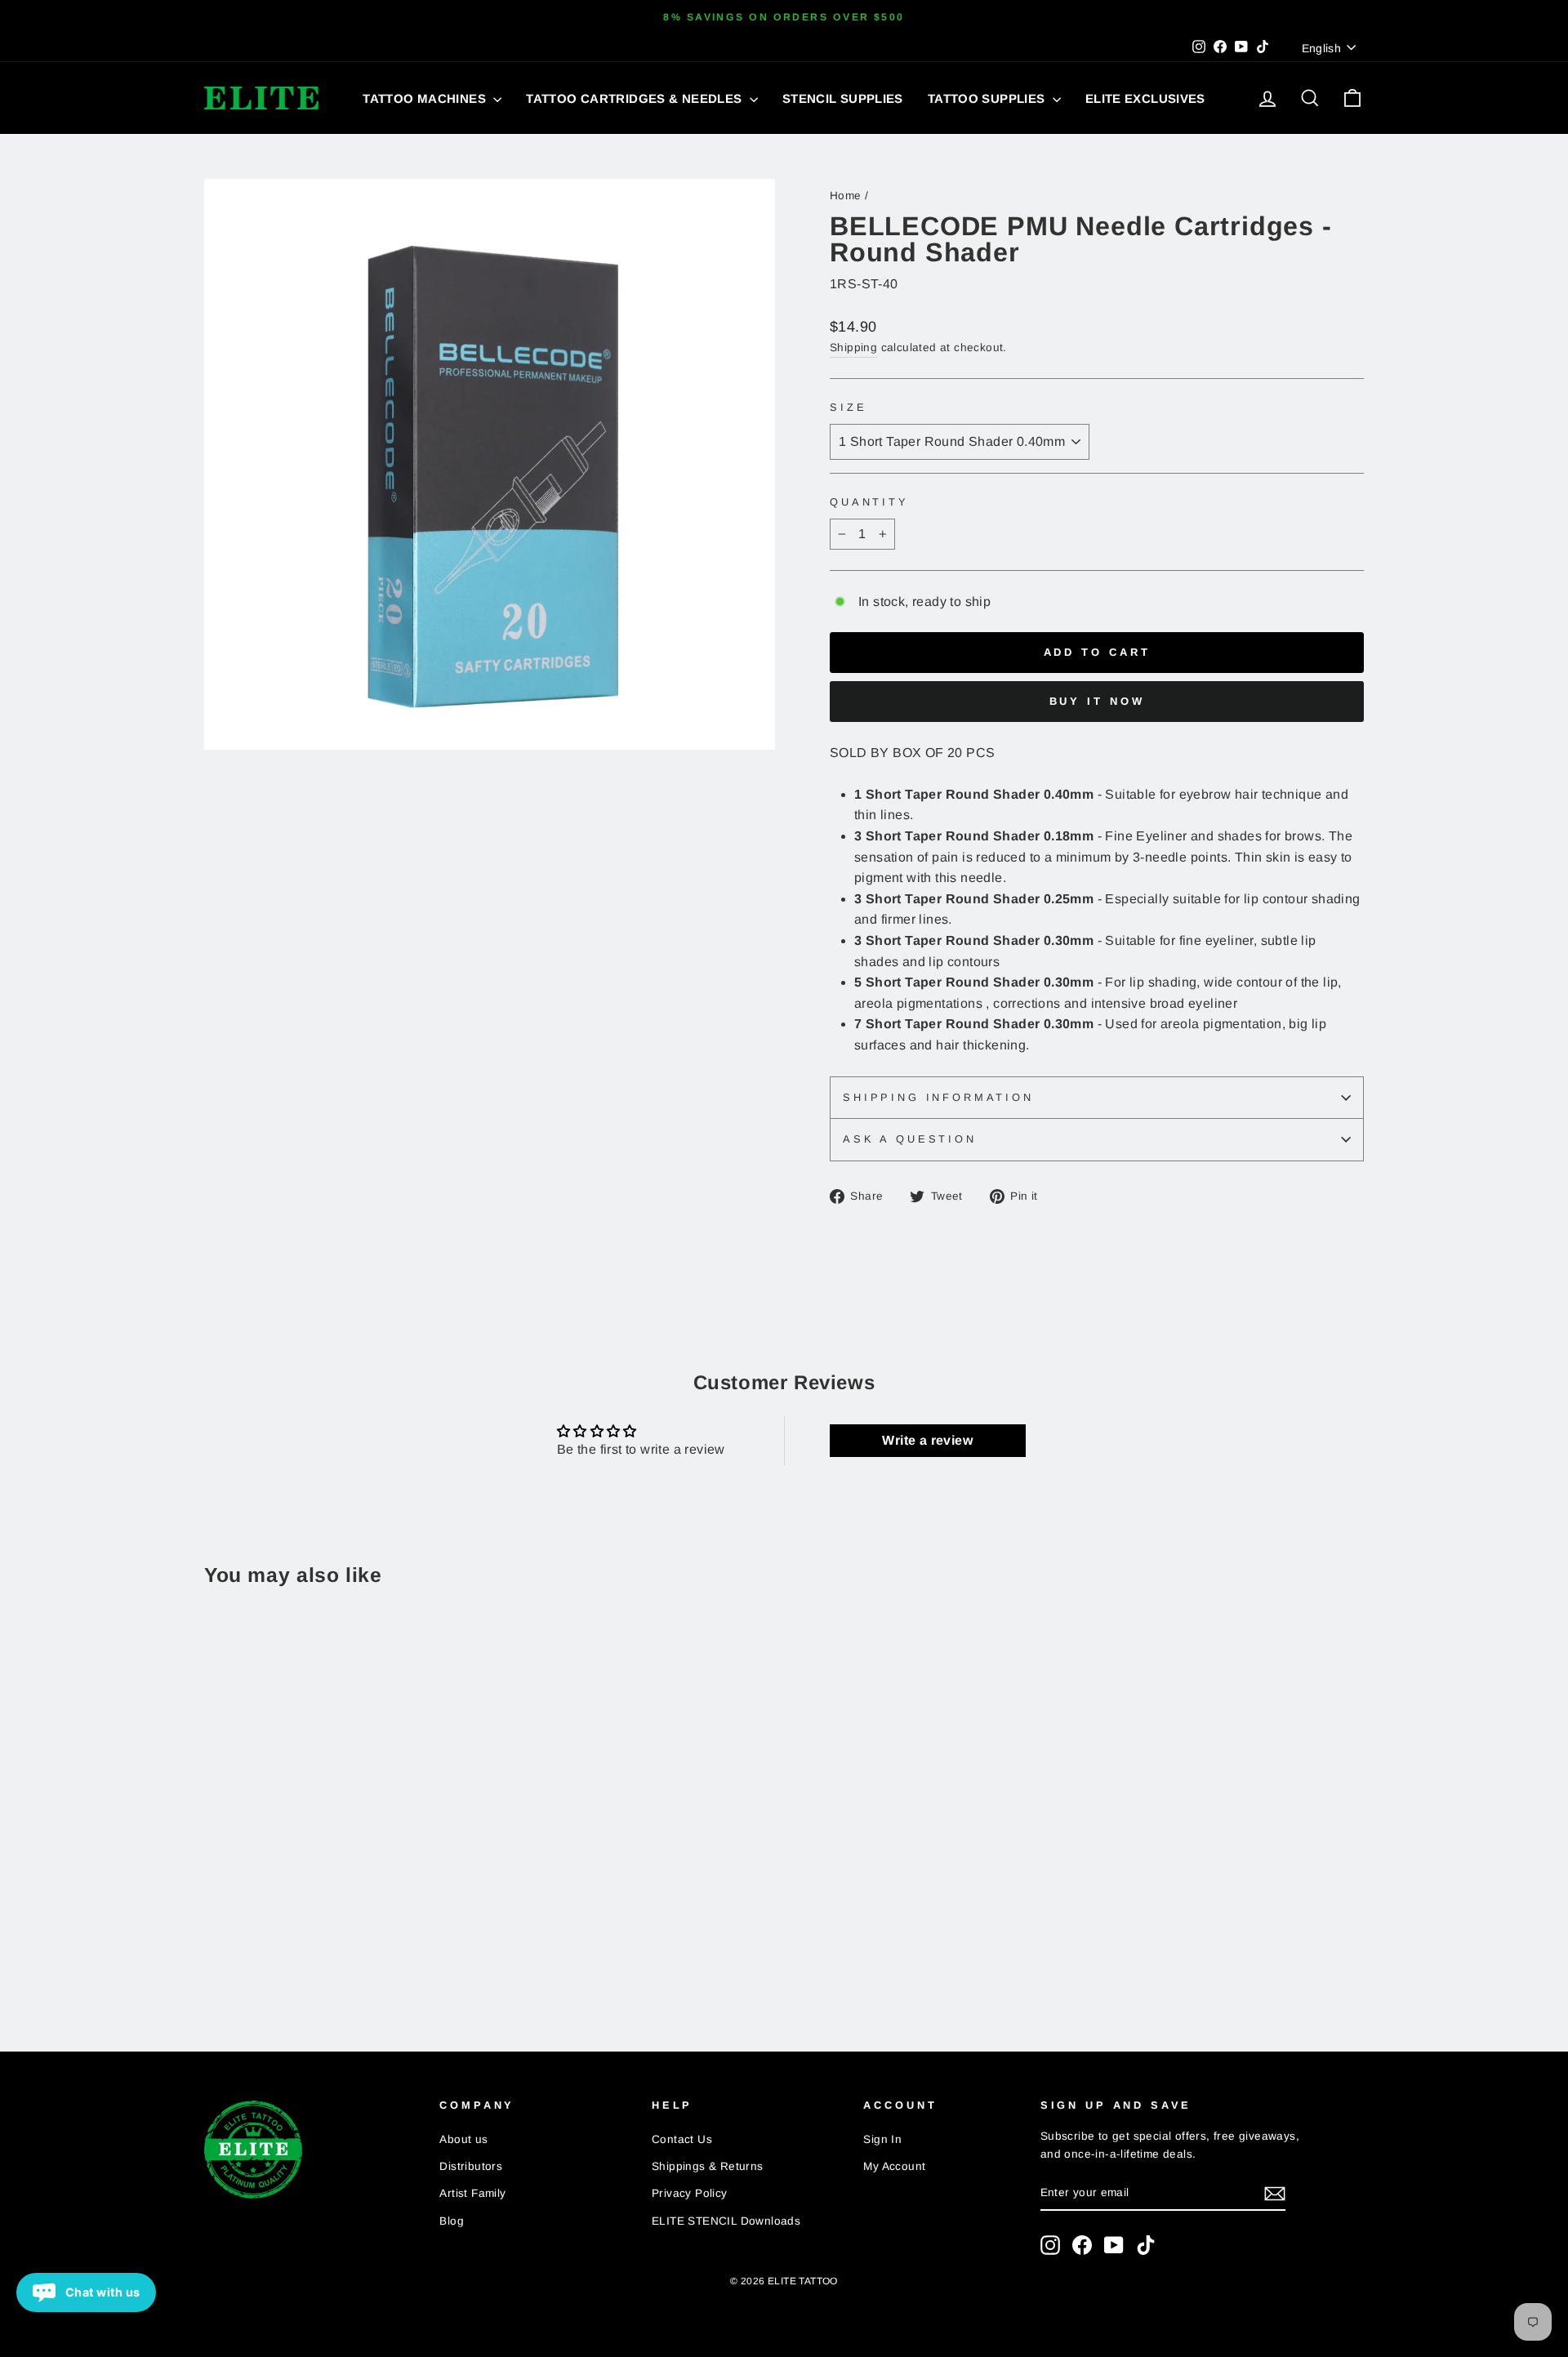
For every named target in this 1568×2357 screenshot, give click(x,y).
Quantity (869, 502)
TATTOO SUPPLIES (988, 98)
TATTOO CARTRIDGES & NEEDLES (636, 98)
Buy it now (1097, 701)
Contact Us (682, 2139)
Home (846, 196)
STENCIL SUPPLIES (843, 98)
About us (463, 2139)
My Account (894, 2166)
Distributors (471, 2166)
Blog (452, 2221)
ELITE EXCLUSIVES (1145, 98)
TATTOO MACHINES (426, 98)
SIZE (848, 407)
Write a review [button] (927, 1440)
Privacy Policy (690, 2193)
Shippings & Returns (708, 2166)
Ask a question (910, 1139)
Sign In (882, 2139)
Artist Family (472, 2193)
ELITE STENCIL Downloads (726, 2221)
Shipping (853, 348)
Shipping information (938, 1097)
